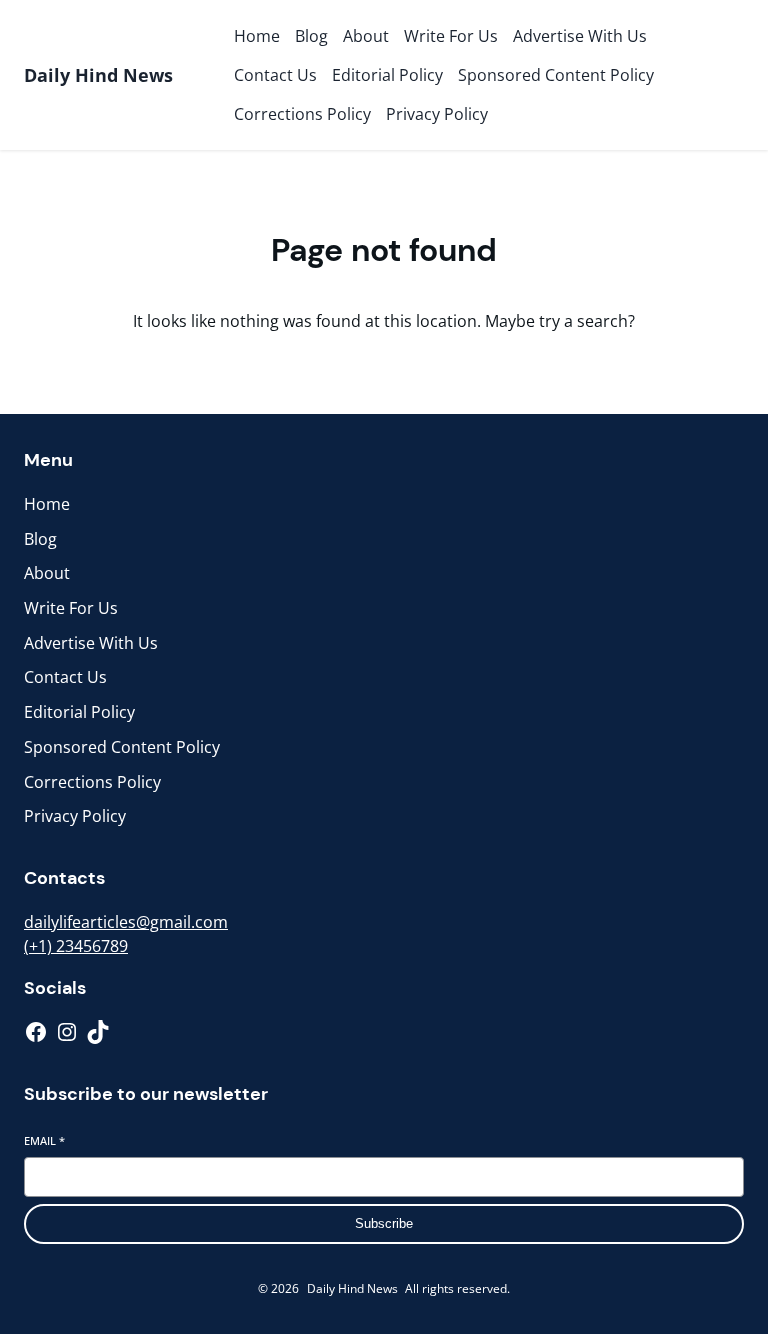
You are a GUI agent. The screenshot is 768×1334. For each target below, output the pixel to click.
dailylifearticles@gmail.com (126, 922)
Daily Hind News (98, 75)
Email (44, 1140)
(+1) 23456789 (76, 946)
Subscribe (384, 1223)
